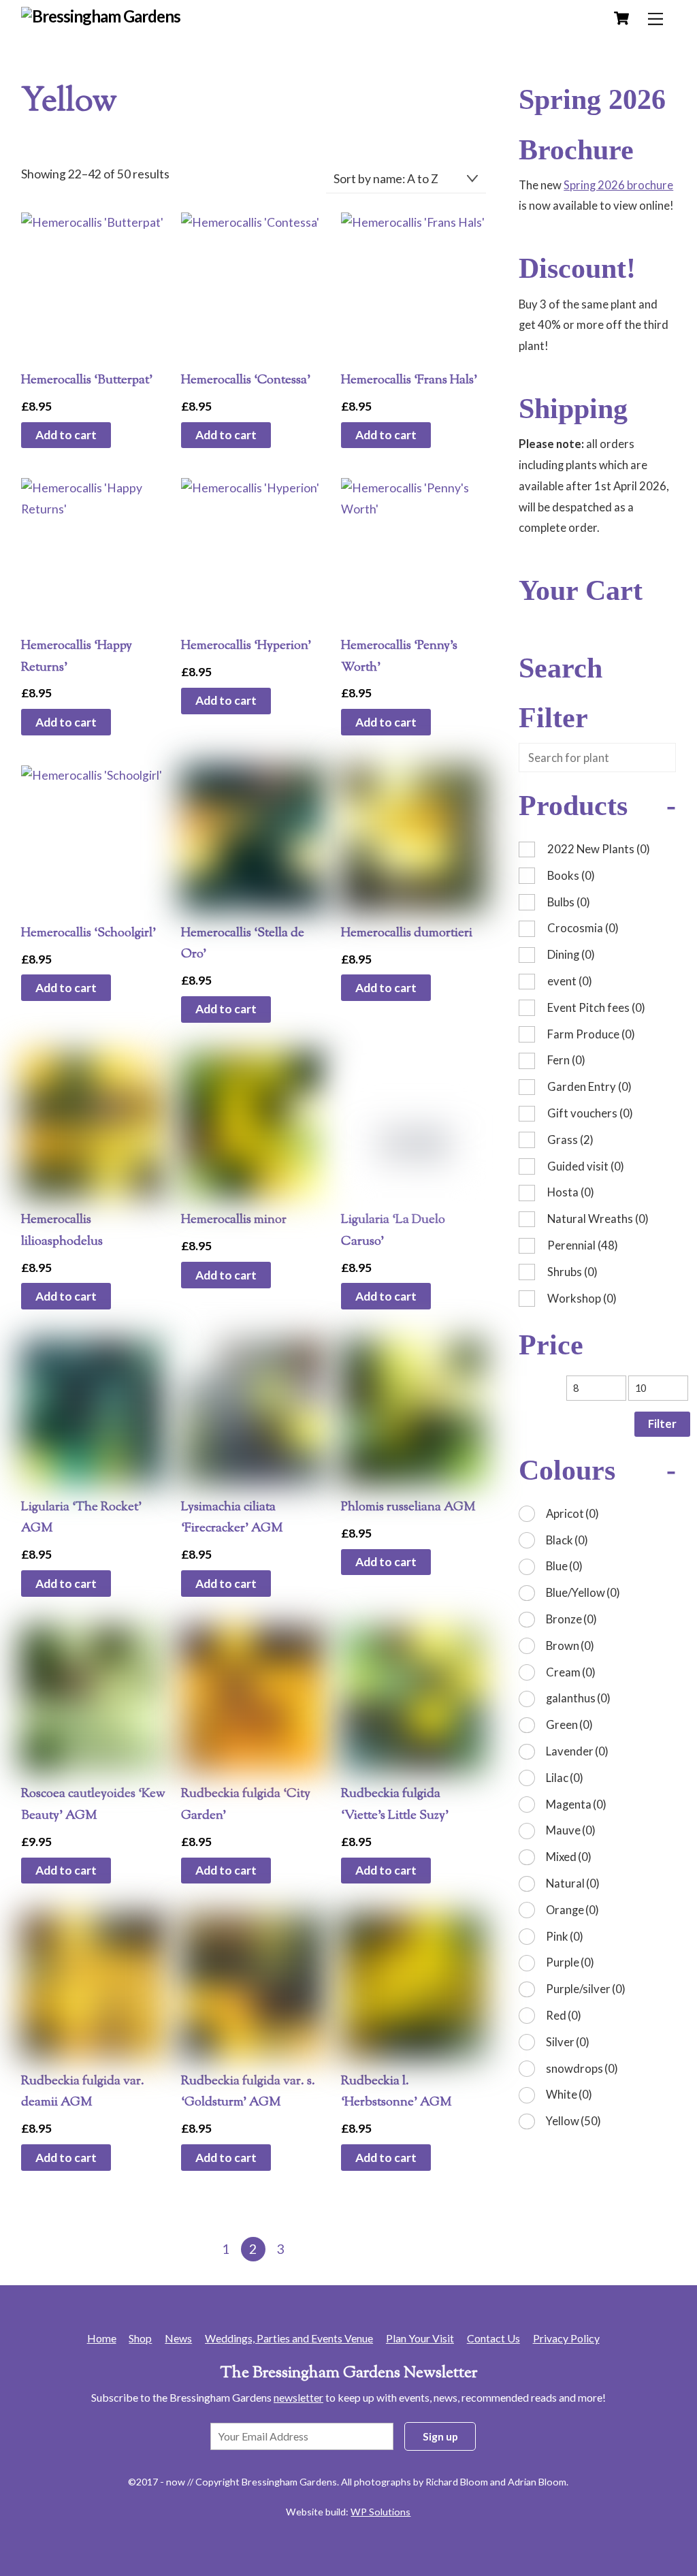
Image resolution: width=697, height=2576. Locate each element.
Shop (140, 2338)
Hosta (571, 1192)
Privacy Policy (566, 2338)
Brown (570, 1645)
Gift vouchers (590, 1113)
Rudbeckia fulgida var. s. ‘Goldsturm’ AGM (248, 2092)
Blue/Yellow (583, 1592)
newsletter (298, 2397)
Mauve (571, 1830)
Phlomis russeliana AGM (408, 1507)
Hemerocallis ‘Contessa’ (246, 380)
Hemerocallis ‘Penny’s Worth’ (399, 656)
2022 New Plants (599, 849)
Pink (565, 1936)
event (570, 981)
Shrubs (572, 1272)
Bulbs (569, 902)
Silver (568, 2042)
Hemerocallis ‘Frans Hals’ (409, 380)
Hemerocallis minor (234, 1220)
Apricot (572, 1513)
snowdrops (582, 2068)
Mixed (569, 1857)
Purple (570, 1962)
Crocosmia (583, 928)
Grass (570, 1140)
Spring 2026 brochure (618, 185)
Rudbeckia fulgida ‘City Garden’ (246, 1804)
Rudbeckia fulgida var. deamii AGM (83, 2092)
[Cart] (621, 18)
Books (571, 875)
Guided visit (586, 1166)
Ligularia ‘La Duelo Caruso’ (393, 1230)
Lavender (577, 1751)
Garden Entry (589, 1086)
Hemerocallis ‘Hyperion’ (246, 646)
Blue (564, 1566)
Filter (662, 1424)
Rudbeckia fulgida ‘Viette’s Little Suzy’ (395, 1804)
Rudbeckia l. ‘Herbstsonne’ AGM (396, 2092)
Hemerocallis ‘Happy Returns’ (77, 656)
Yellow (573, 2121)
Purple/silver (586, 1989)
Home (102, 2338)
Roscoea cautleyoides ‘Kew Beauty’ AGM (93, 1804)
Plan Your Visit (420, 2338)
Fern (566, 1060)
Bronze (571, 1619)
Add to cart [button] (66, 435)
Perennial (583, 1245)
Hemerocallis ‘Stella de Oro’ (243, 944)
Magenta (576, 1804)
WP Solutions (380, 2512)
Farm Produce (591, 1034)
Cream (571, 1672)
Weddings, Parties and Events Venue (289, 2338)
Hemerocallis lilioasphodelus (62, 1230)
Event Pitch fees (596, 1007)
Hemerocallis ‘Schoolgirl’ (88, 933)
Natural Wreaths (598, 1219)
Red (564, 2015)
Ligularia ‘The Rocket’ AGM (81, 1518)
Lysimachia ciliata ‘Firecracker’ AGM (232, 1518)
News (178, 2338)
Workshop (582, 1298)
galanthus (578, 1698)
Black (567, 1540)
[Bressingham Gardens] (101, 16)
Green (569, 1724)
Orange (572, 1910)
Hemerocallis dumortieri (407, 933)
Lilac (565, 1778)
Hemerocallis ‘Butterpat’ (87, 380)
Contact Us (493, 2338)
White (569, 2094)
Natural (573, 1883)
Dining (571, 954)
